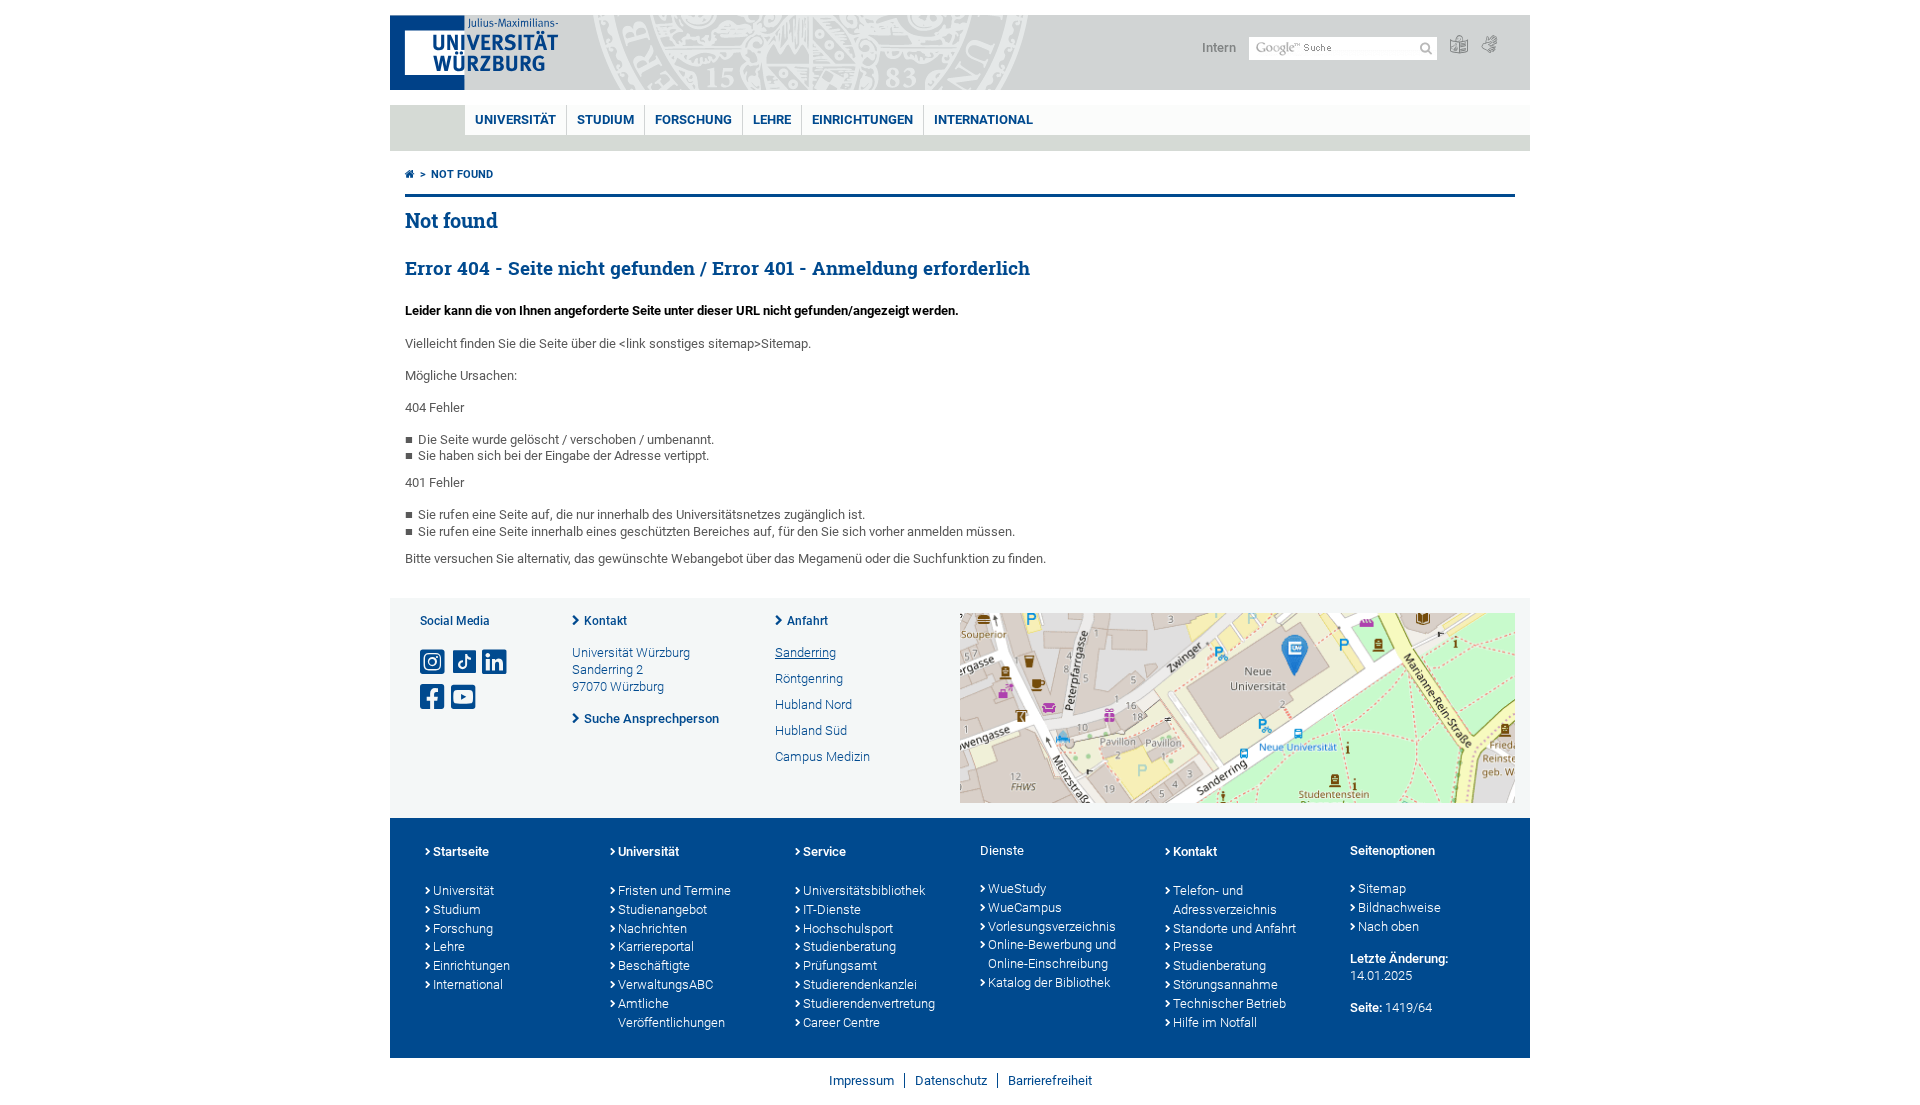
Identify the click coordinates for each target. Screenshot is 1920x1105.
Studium (605, 119)
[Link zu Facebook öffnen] (434, 697)
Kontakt (605, 621)
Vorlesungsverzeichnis (1052, 926)
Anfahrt (807, 621)
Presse (1193, 946)
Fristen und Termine (674, 890)
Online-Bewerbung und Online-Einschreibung (1052, 954)
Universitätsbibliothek (864, 890)
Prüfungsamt (840, 965)
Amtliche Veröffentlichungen (671, 1013)
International (983, 119)
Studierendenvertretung (869, 1003)
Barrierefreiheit (1050, 1080)
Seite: (1366, 1007)
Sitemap (1382, 888)
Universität (515, 119)
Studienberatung (849, 946)
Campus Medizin (822, 756)
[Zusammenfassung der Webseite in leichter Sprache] (1459, 45)
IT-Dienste (832, 909)
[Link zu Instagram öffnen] (434, 662)
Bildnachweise (1399, 907)
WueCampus (1025, 907)
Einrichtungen (862, 119)
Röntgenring (809, 678)
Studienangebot (662, 909)
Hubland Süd (811, 730)
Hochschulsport (848, 928)
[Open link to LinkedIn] (496, 662)
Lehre (772, 119)
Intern (1219, 47)
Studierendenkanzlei (860, 984)
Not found (462, 174)
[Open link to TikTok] (465, 662)
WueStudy (1017, 888)
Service (824, 851)
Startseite (461, 851)
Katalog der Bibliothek (1049, 982)
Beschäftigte (654, 965)
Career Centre (841, 1022)
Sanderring (805, 652)
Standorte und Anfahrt (1234, 928)
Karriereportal (656, 946)
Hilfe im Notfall (1215, 1022)
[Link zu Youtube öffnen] (465, 697)
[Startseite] (410, 174)
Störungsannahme (1225, 984)
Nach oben (1388, 926)
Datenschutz (951, 1080)
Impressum (861, 1080)
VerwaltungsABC (665, 984)
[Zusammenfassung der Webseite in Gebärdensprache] (1489, 45)
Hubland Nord (813, 704)
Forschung (693, 119)
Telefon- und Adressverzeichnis (1225, 900)
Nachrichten (652, 928)
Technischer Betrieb (1229, 1003)
